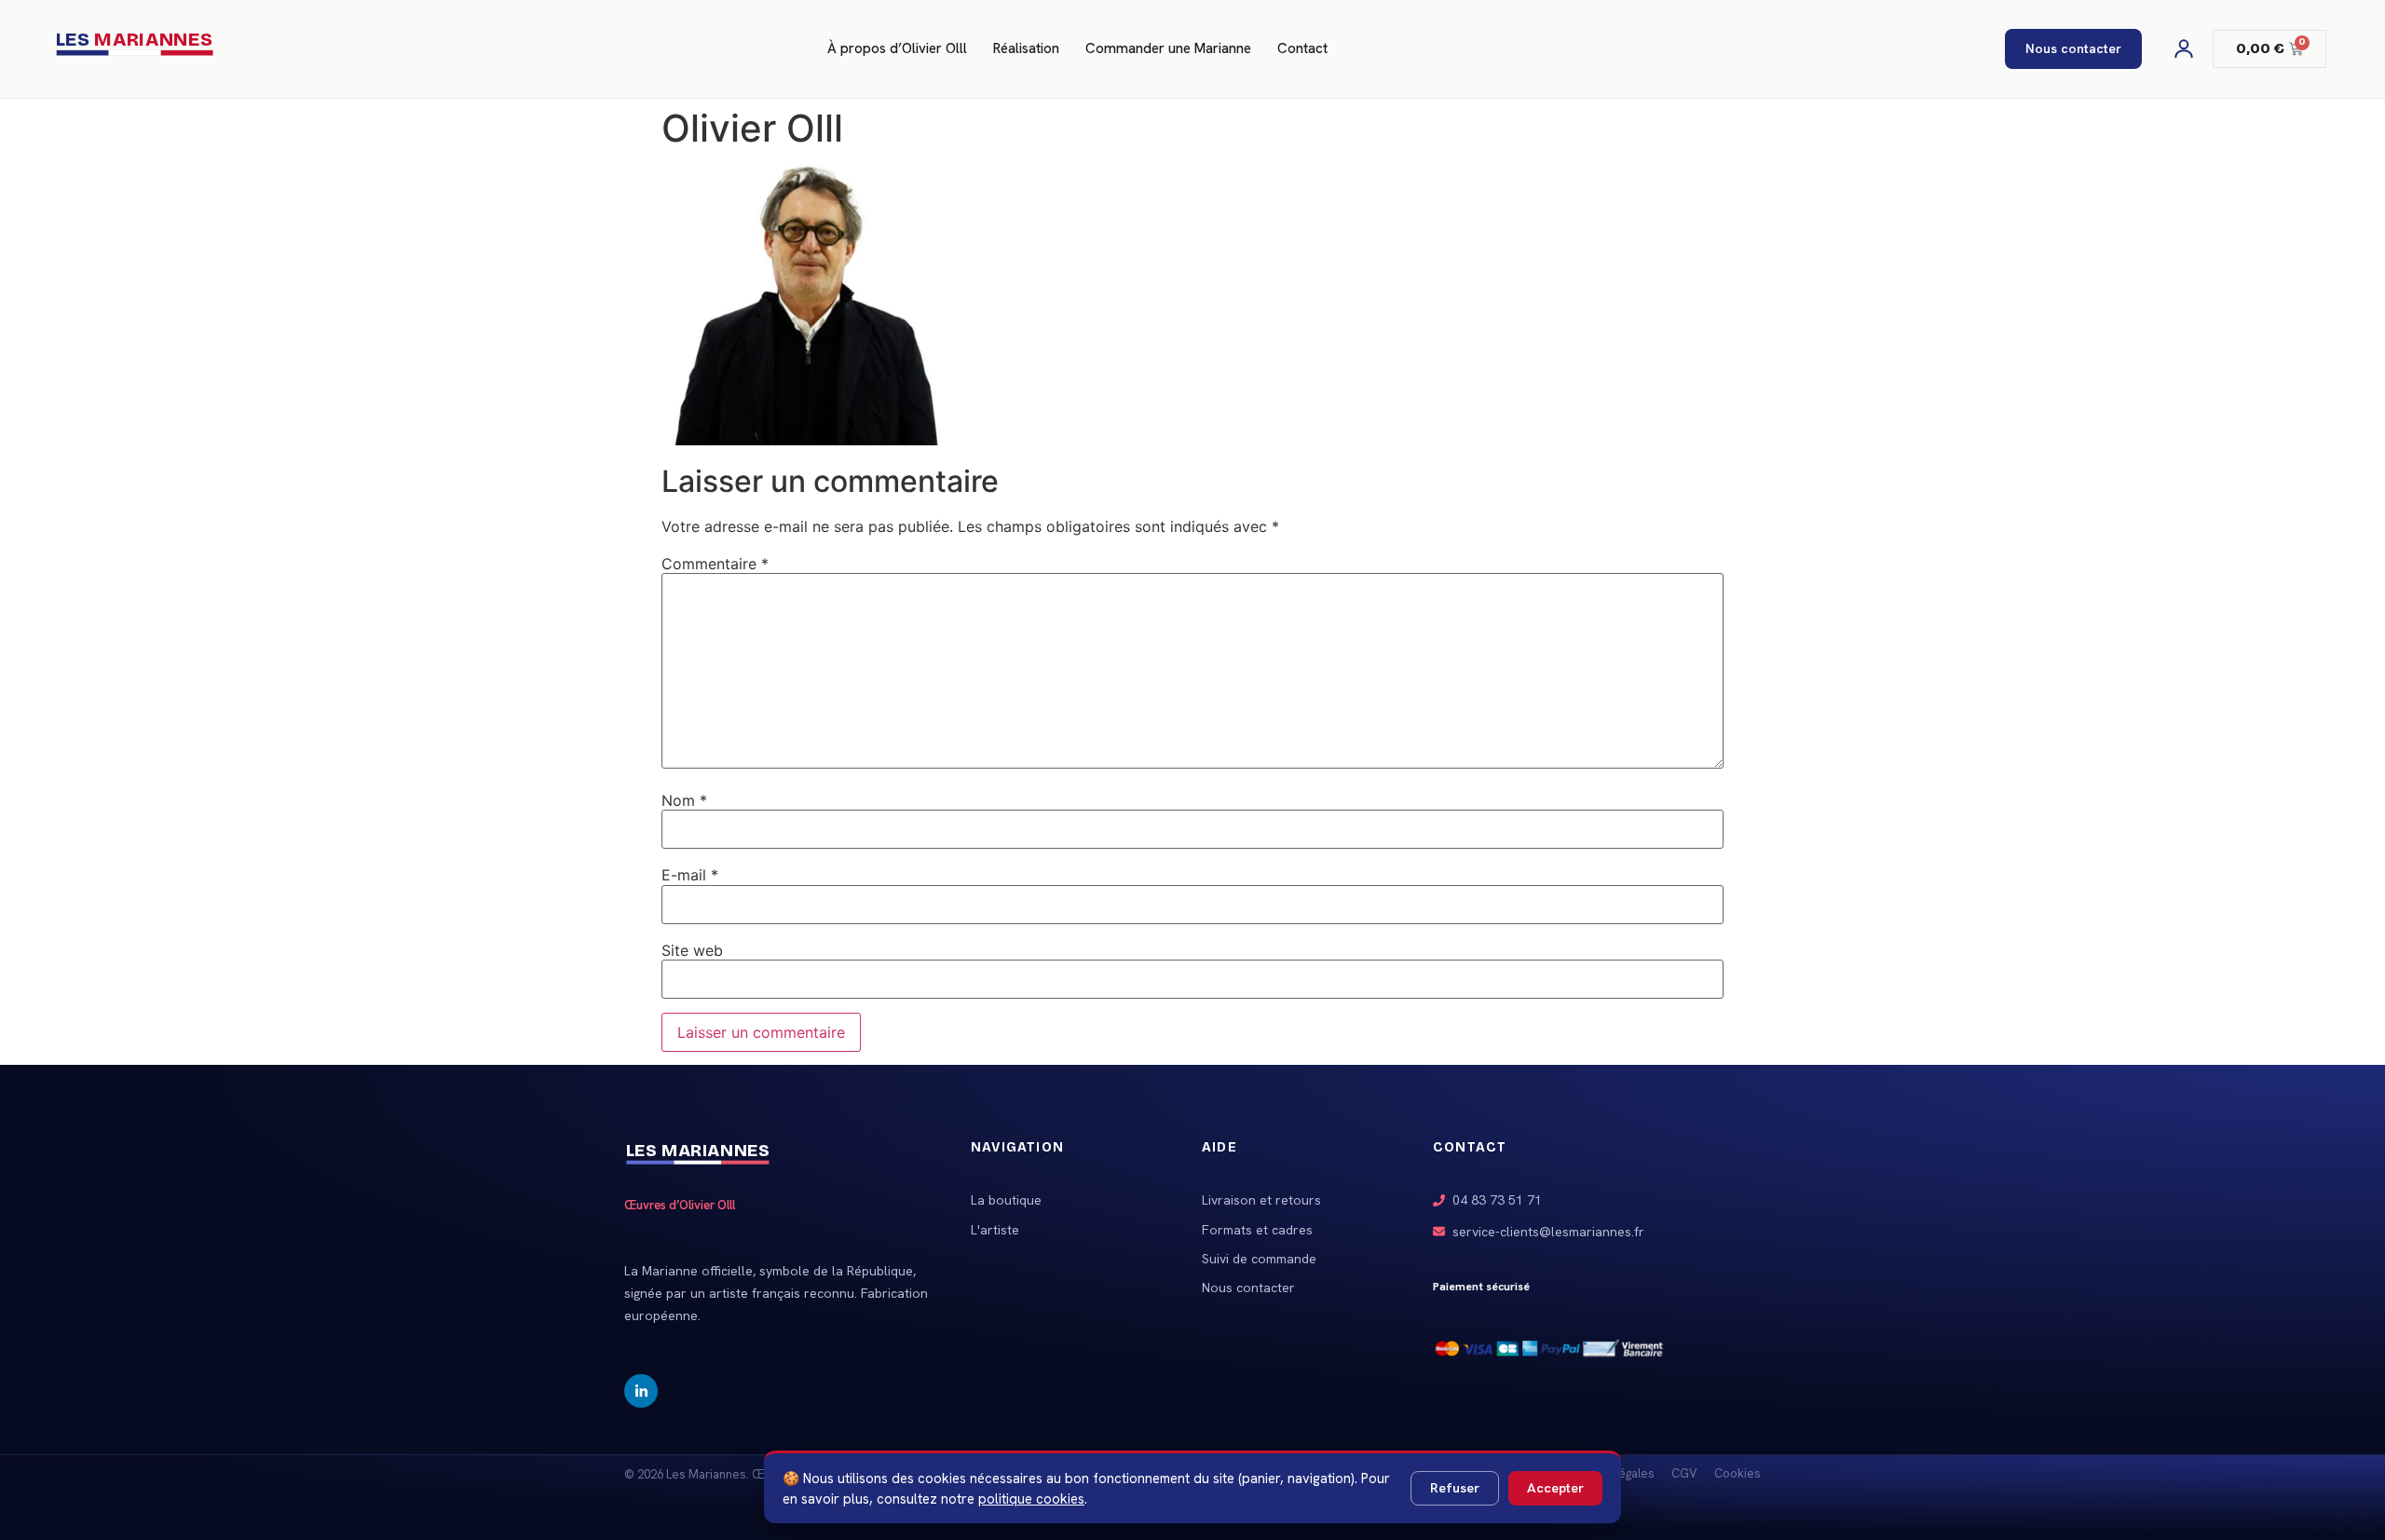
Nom (684, 800)
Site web (692, 950)
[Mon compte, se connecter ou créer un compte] (2184, 48)
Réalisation (1026, 48)
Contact (1302, 48)
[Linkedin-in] (641, 1391)
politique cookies (1031, 1499)
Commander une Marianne (1168, 48)
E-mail (690, 875)
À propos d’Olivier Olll (897, 48)
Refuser (1455, 1488)
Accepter (1555, 1488)
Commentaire (715, 564)
